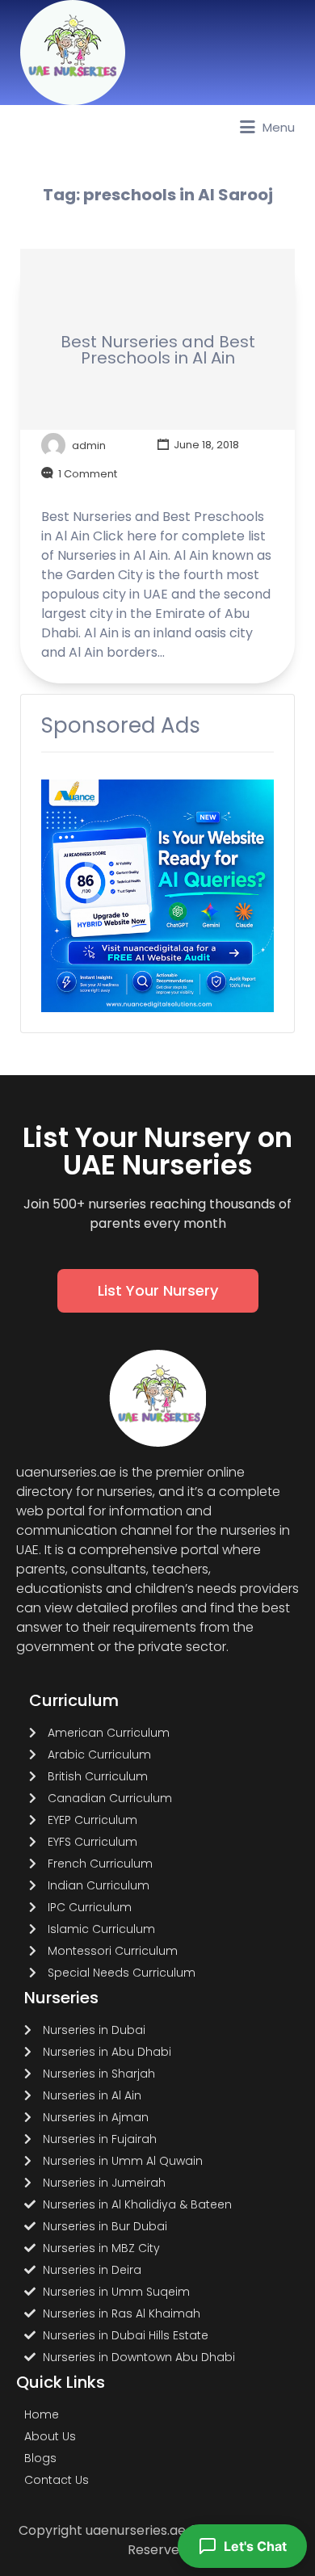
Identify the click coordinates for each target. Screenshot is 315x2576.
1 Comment (88, 474)
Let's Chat (255, 2546)
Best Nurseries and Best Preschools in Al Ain (158, 350)
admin (89, 445)
